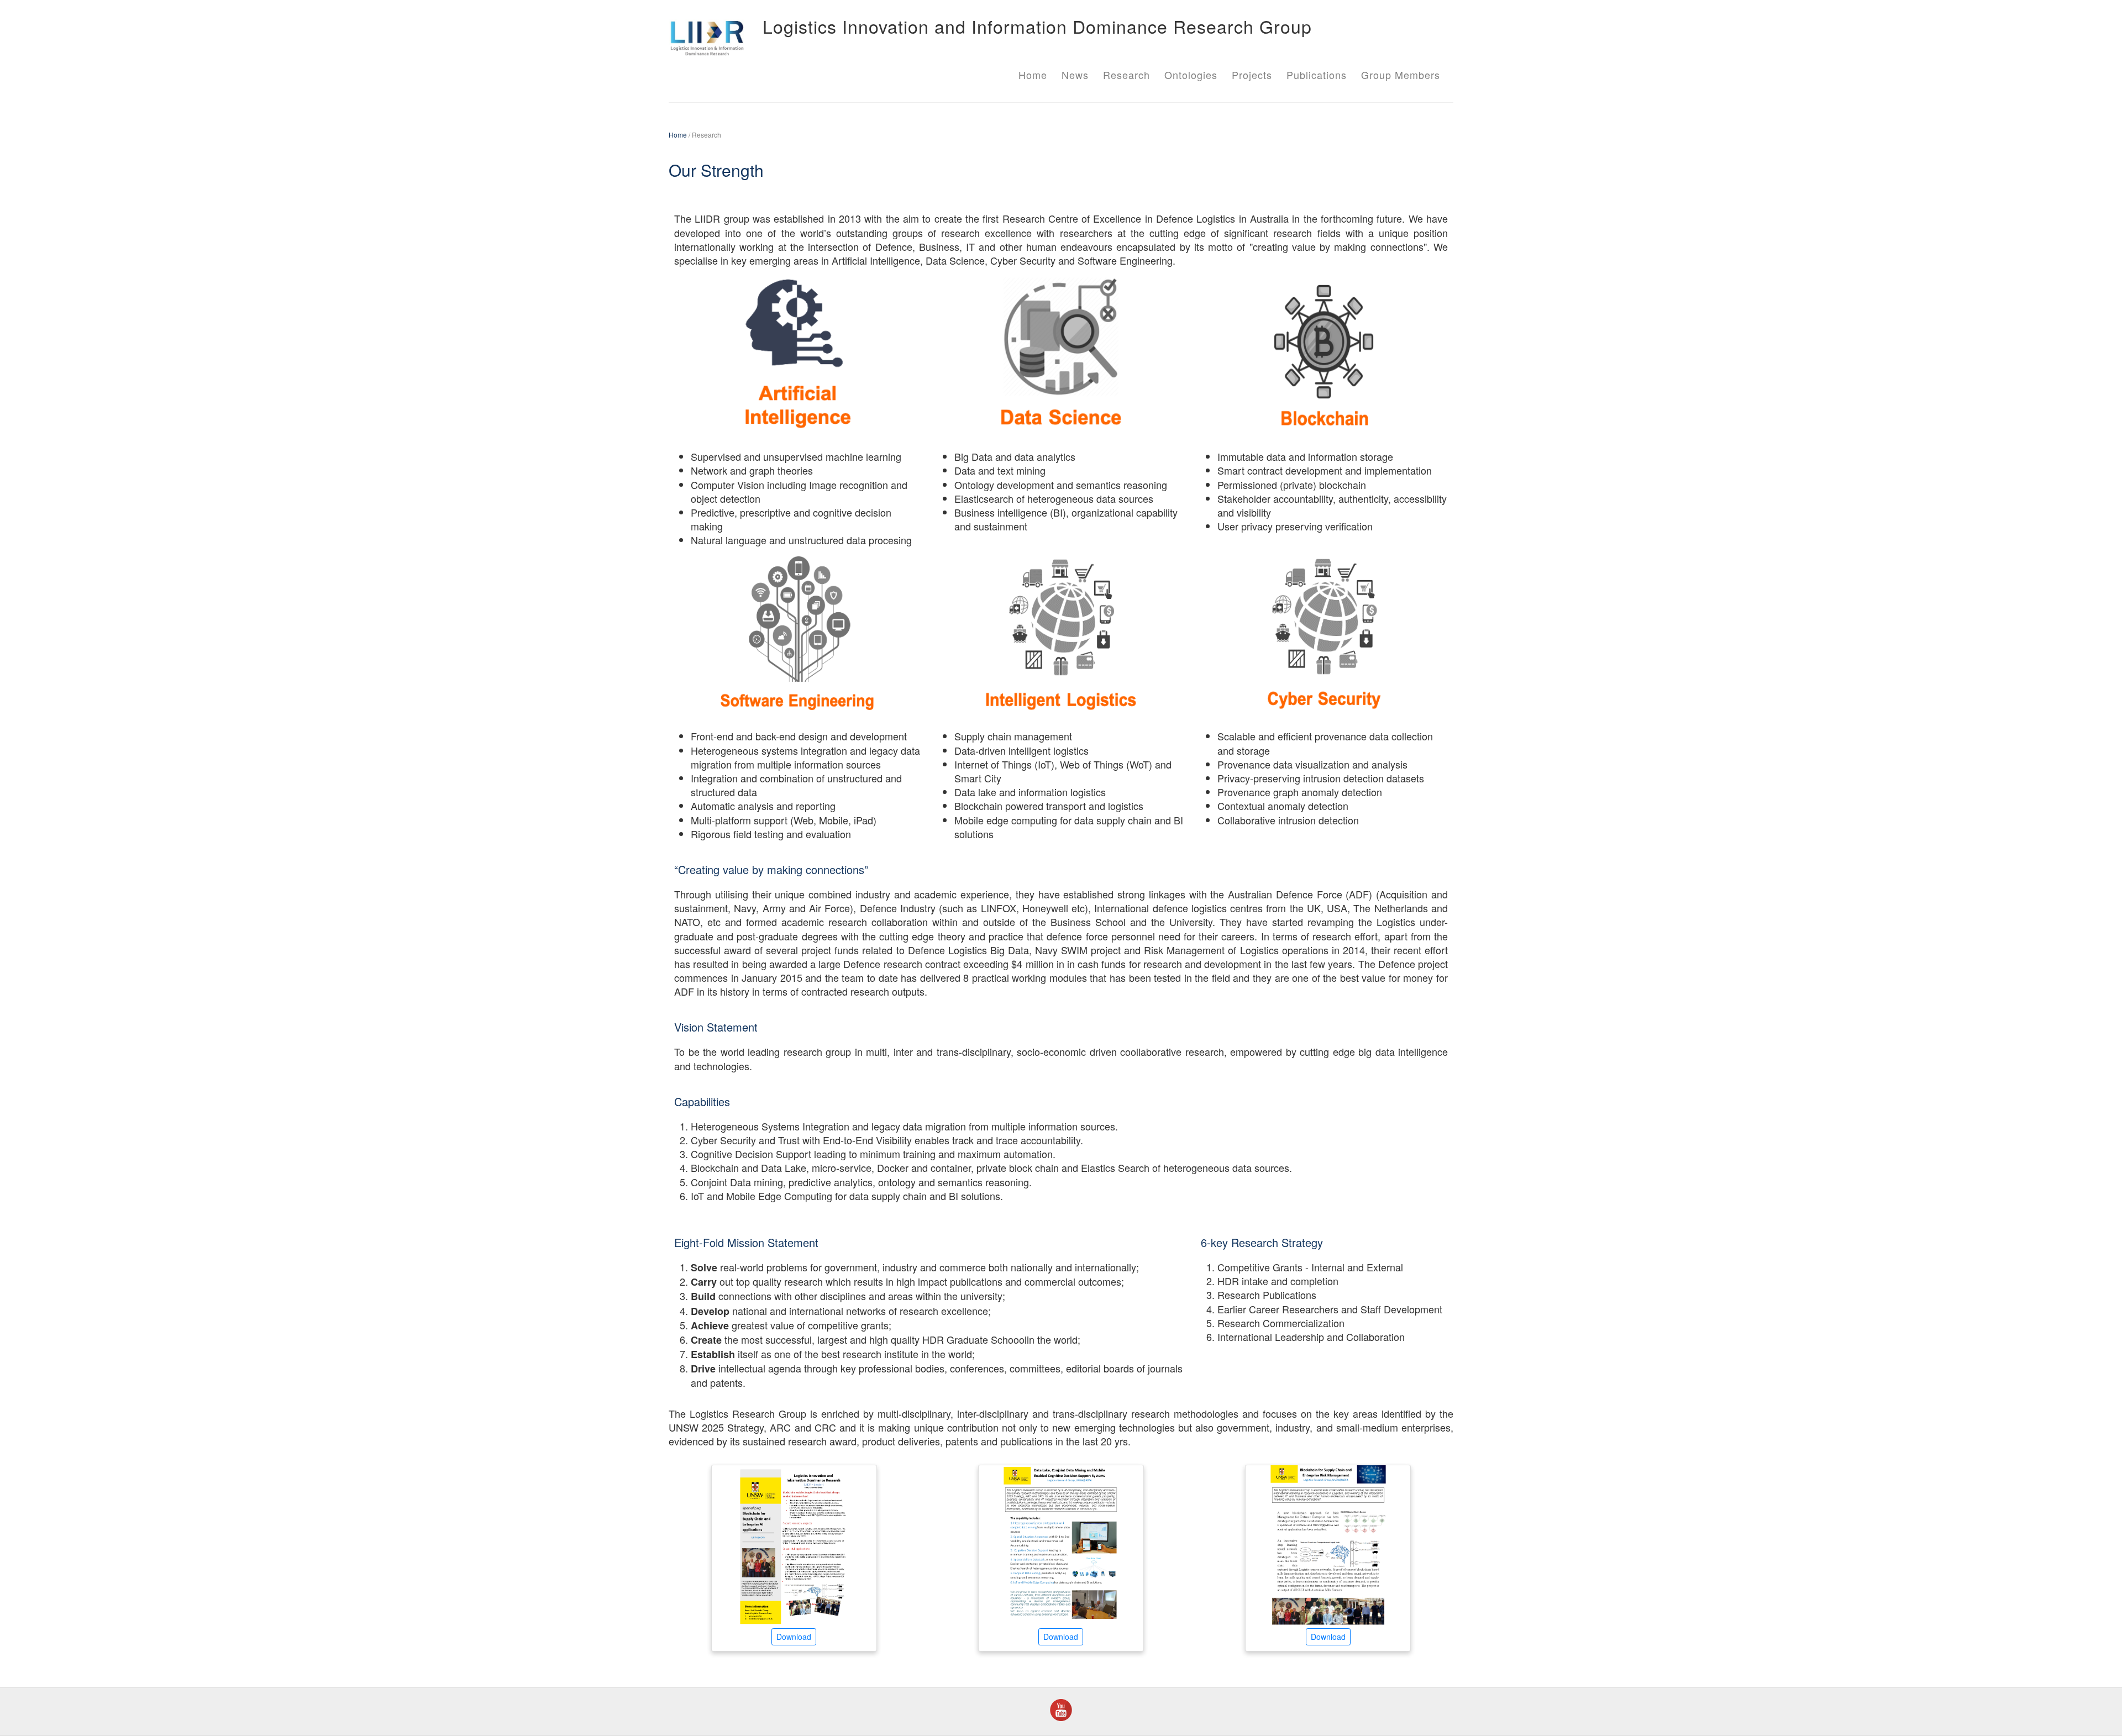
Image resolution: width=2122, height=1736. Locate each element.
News (1075, 75)
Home (1033, 75)
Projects (1252, 75)
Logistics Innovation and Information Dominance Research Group (1037, 26)
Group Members (1401, 75)
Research (1126, 75)
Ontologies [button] (1191, 75)
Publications (1317, 75)
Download (794, 1637)
